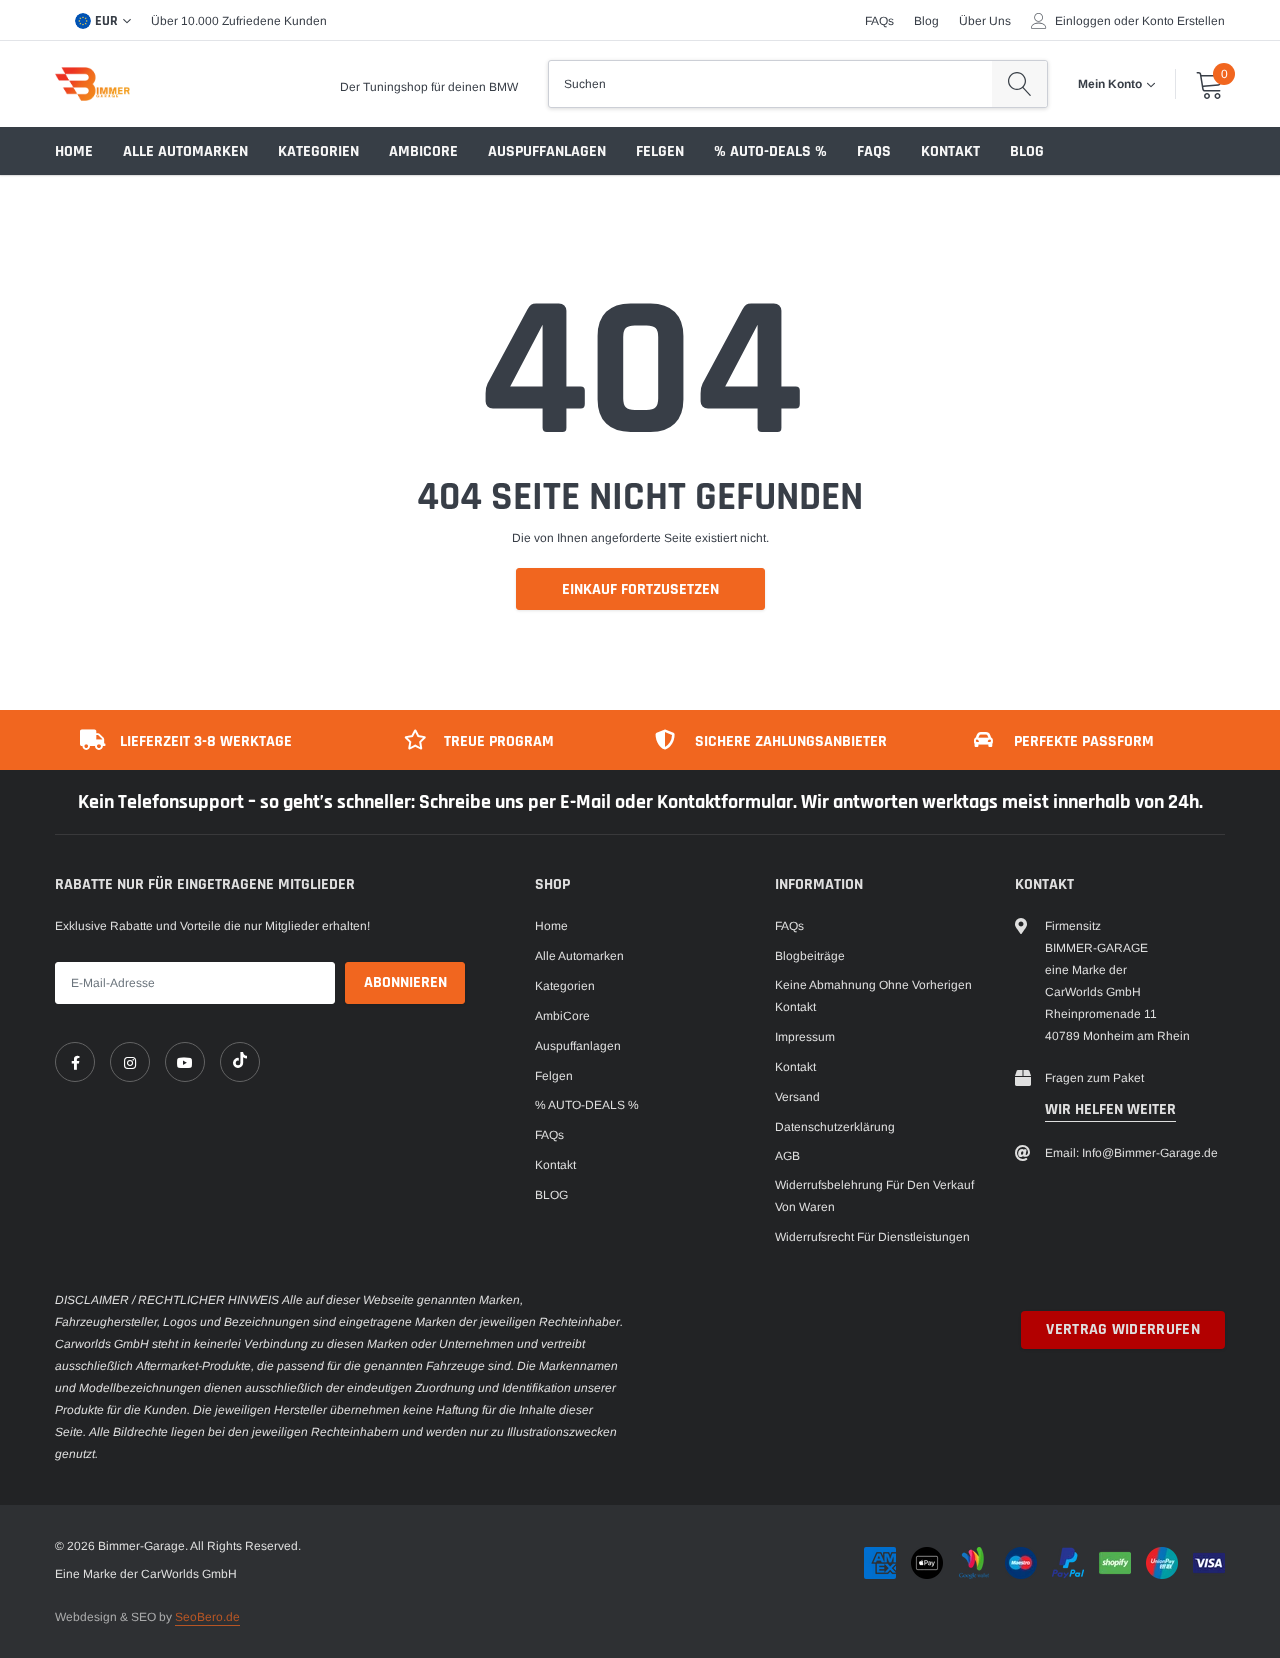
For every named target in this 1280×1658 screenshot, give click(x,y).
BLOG (1027, 151)
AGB (787, 1156)
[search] (1019, 84)
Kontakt (950, 151)
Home (74, 151)
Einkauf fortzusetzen (640, 589)
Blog (926, 21)
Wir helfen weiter (1110, 1109)
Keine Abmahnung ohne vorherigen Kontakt (873, 996)
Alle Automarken (185, 151)
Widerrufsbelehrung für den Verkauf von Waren (874, 1196)
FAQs (879, 21)
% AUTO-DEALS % (770, 151)
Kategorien (318, 151)
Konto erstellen (1183, 21)
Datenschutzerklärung (835, 1127)
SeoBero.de (207, 1617)
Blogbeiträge (810, 956)
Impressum (805, 1037)
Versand (797, 1097)
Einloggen (1083, 21)
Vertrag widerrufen (1123, 1329)
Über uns (985, 21)
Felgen (660, 151)
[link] (75, 1062)
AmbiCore (423, 151)
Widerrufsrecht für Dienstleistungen (872, 1237)
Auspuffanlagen (547, 151)
